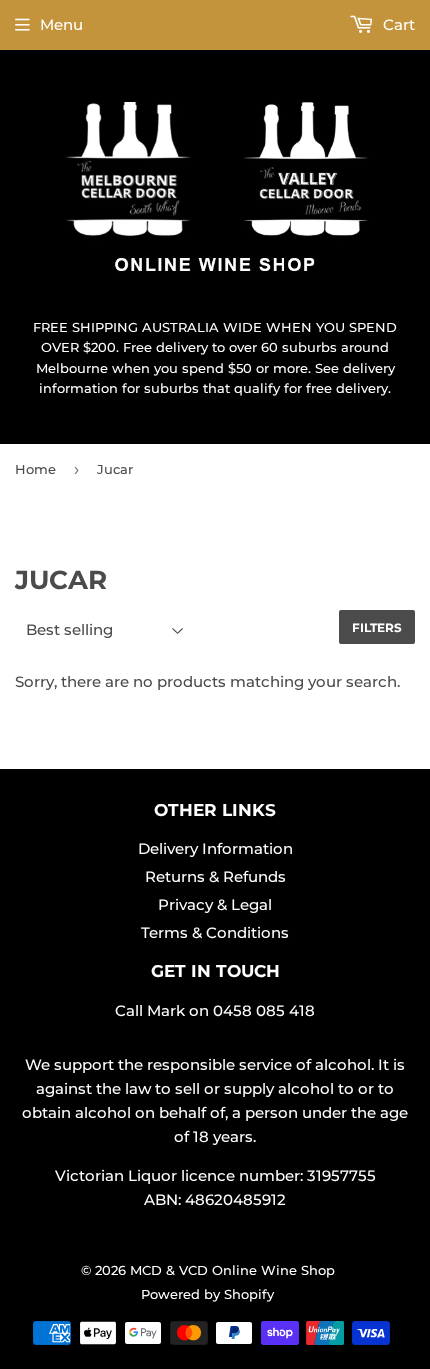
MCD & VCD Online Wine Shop (232, 1270)
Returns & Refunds (215, 876)
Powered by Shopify (207, 1294)
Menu (61, 24)
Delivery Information (215, 848)
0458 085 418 (264, 1010)
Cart (397, 24)
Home (35, 469)
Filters (377, 627)
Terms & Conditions (215, 932)
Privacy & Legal (215, 904)
